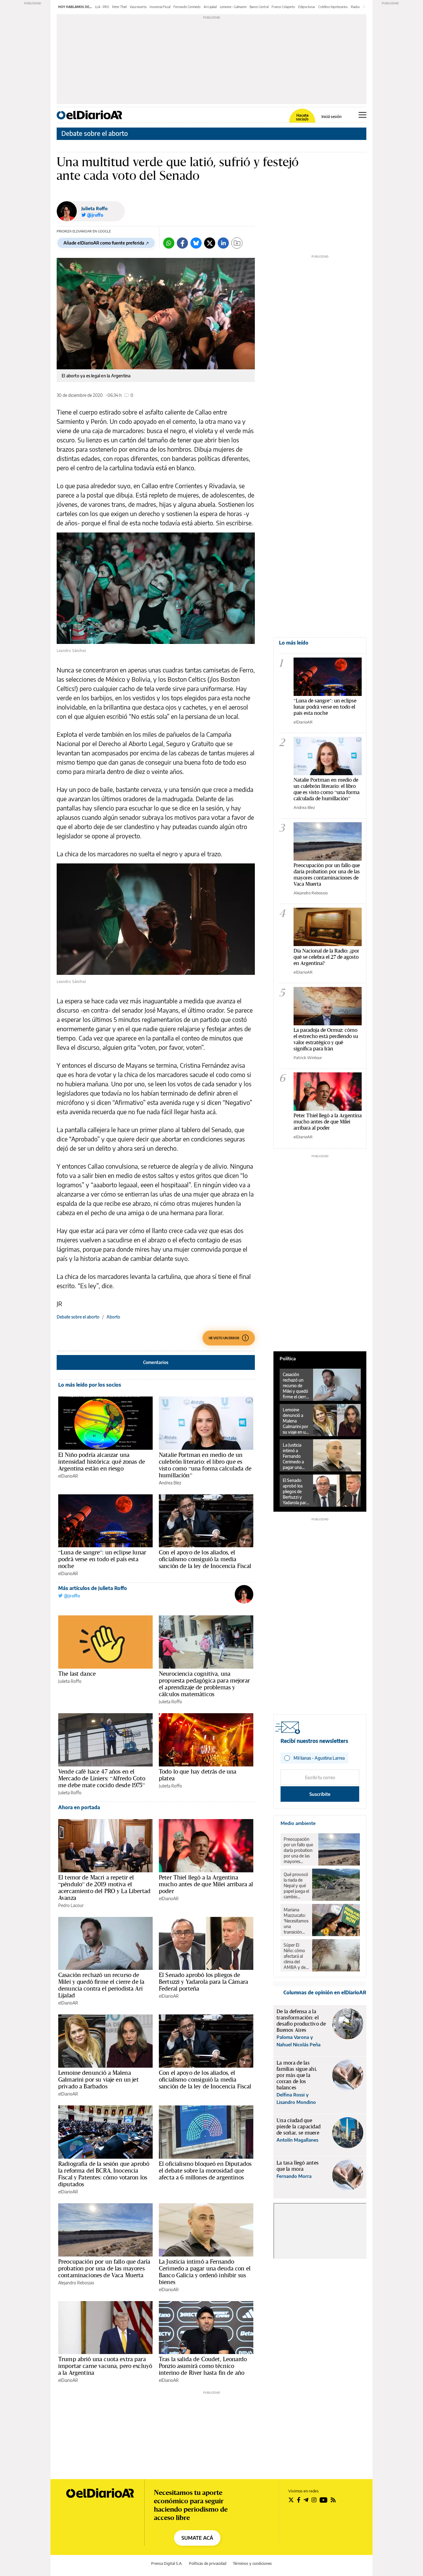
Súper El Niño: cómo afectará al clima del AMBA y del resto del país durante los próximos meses (296, 1956)
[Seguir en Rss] (333, 2500)
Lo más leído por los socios (90, 1385)
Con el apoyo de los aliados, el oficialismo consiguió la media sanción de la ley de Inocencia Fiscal (205, 1559)
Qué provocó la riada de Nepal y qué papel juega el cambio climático (296, 1886)
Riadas (355, 7)
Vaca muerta (138, 7)
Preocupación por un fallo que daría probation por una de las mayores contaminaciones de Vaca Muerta (104, 2268)
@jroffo (71, 1596)
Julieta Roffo (94, 209)
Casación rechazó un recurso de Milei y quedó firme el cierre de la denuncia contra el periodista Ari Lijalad (101, 1985)
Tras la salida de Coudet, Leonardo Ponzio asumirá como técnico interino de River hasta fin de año (203, 2366)
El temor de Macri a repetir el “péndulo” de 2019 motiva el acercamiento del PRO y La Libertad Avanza (104, 1887)
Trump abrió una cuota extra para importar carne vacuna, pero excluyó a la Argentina (105, 2366)
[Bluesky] (196, 243)
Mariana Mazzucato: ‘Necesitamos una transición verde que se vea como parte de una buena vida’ (296, 1921)
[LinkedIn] (223, 243)
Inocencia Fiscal (160, 7)
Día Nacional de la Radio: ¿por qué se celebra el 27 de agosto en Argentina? (326, 957)
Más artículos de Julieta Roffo (93, 1588)
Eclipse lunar (307, 7)
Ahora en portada (79, 1807)
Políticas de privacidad (208, 2563)
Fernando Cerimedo (187, 7)
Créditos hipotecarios (333, 7)
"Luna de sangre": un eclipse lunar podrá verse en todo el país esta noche (325, 707)
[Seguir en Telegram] (306, 2500)
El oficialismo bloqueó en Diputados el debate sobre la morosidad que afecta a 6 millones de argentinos (205, 2170)
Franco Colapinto (283, 7)
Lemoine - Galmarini (233, 7)
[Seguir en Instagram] (314, 2500)
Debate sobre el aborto (95, 133)
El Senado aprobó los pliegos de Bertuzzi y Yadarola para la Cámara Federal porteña (203, 1982)
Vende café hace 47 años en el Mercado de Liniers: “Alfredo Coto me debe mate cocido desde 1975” (102, 1778)
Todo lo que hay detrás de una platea (198, 1775)
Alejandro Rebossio (76, 2283)
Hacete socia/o (302, 117)
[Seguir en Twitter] (291, 2500)
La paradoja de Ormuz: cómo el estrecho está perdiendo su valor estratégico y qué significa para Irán (326, 1039)
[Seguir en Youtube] (324, 2500)
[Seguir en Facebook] (299, 2500)
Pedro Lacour (71, 1905)
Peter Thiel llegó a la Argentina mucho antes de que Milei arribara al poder (206, 1884)
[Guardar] (237, 243)
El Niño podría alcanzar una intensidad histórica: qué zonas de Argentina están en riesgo (102, 1462)
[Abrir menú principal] (362, 115)
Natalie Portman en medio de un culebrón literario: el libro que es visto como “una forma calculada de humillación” (205, 1465)
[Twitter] (210, 243)
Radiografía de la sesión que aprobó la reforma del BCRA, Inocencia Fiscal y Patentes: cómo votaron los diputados (104, 2174)
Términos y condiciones (252, 2563)
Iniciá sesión (331, 117)
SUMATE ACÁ (197, 2538)
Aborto (113, 1317)
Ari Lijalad (210, 7)
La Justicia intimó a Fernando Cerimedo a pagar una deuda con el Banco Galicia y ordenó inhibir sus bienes (205, 2272)
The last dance (77, 1674)
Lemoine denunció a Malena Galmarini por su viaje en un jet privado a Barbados (98, 2079)
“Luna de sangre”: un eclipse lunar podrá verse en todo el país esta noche (102, 1559)
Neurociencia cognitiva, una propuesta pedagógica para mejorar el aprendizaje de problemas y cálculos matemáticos (204, 1684)
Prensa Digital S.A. (167, 2563)
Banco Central (259, 7)
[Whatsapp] (169, 243)
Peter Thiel (119, 7)
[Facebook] (182, 243)
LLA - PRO (102, 7)
